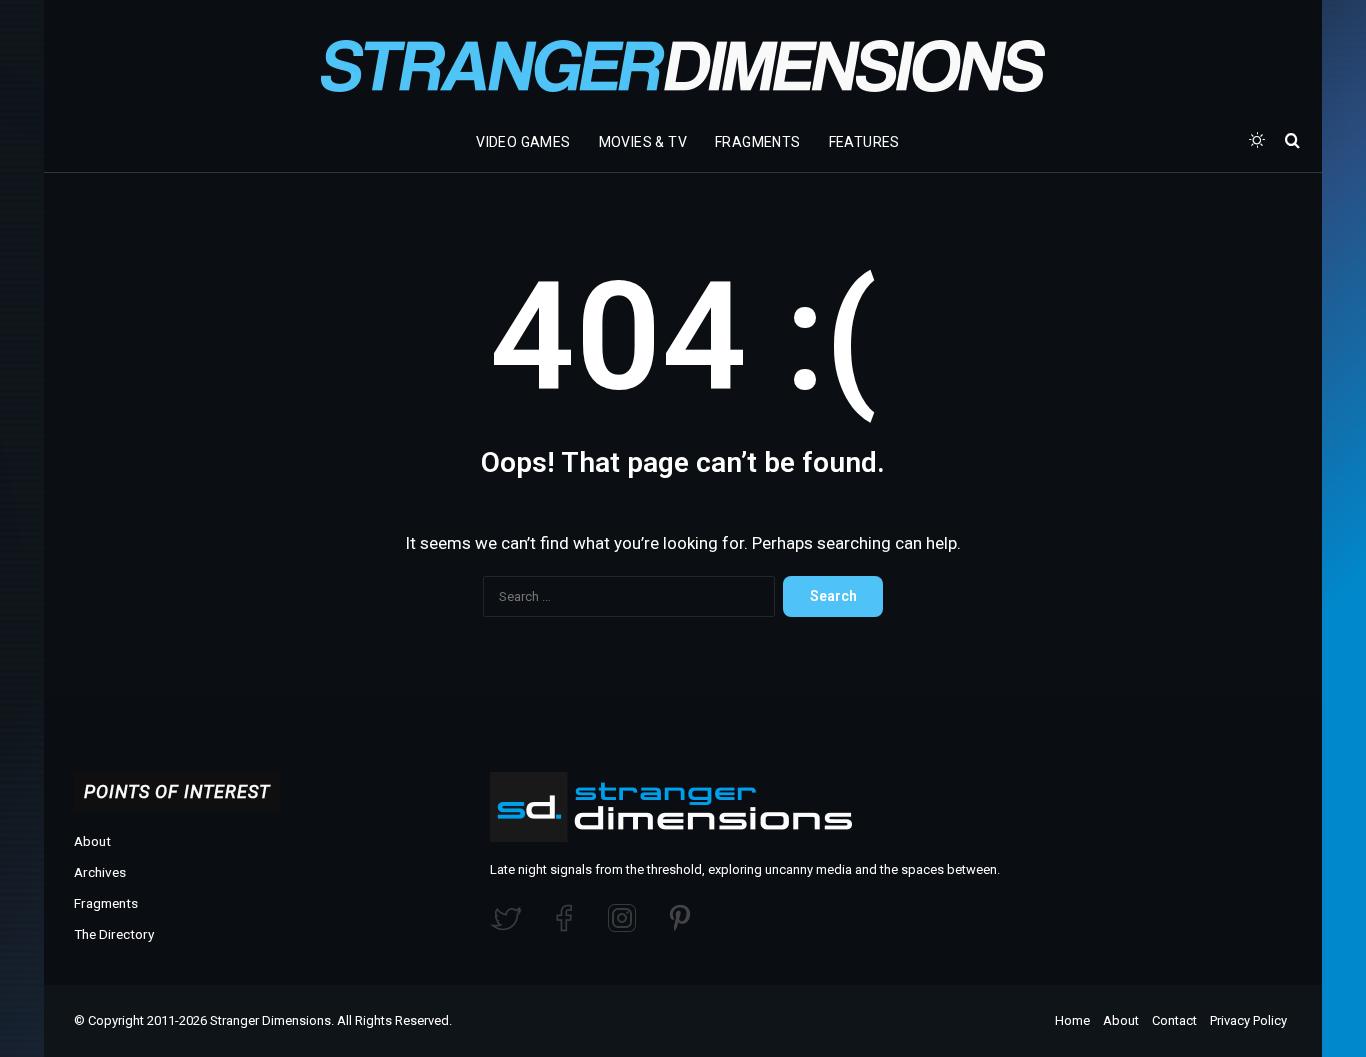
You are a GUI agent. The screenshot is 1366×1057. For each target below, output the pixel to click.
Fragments (758, 142)
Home (1072, 1020)
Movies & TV (643, 142)
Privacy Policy (1248, 1020)
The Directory (114, 934)
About (92, 841)
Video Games (523, 142)
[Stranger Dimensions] (683, 66)
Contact (1174, 1020)
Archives (100, 872)
